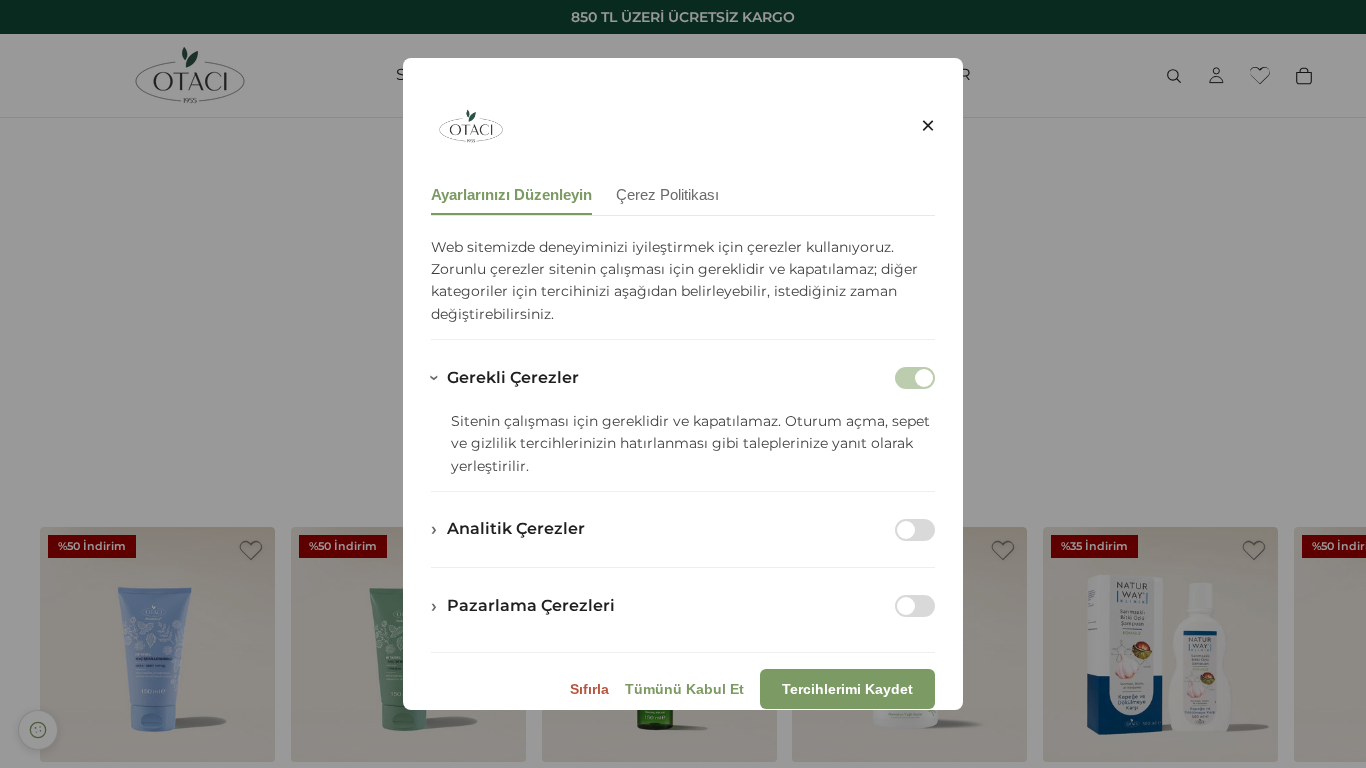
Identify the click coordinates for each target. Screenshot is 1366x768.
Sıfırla (589, 689)
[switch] (915, 530)
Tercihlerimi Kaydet (847, 689)
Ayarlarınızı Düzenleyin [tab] (511, 194)
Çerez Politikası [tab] (667, 194)
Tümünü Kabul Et (684, 689)
